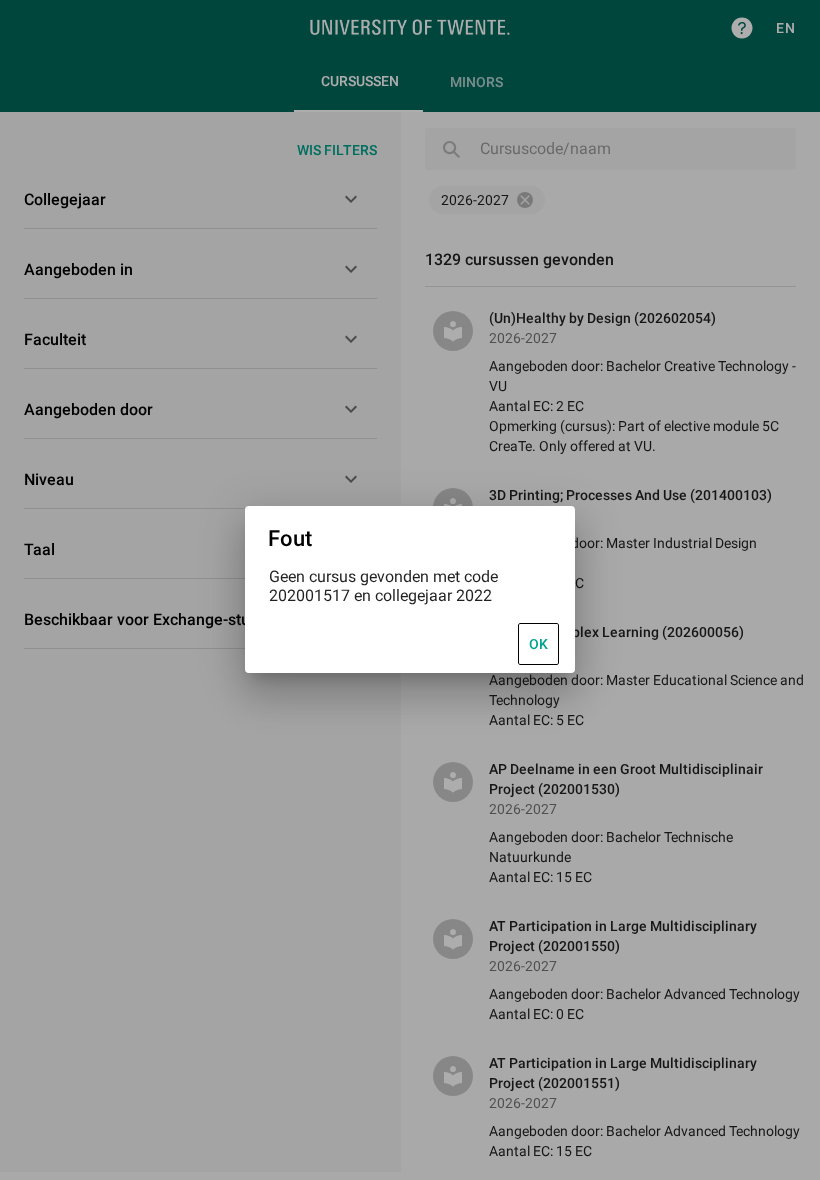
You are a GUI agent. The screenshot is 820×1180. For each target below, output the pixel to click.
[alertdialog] (410, 589)
